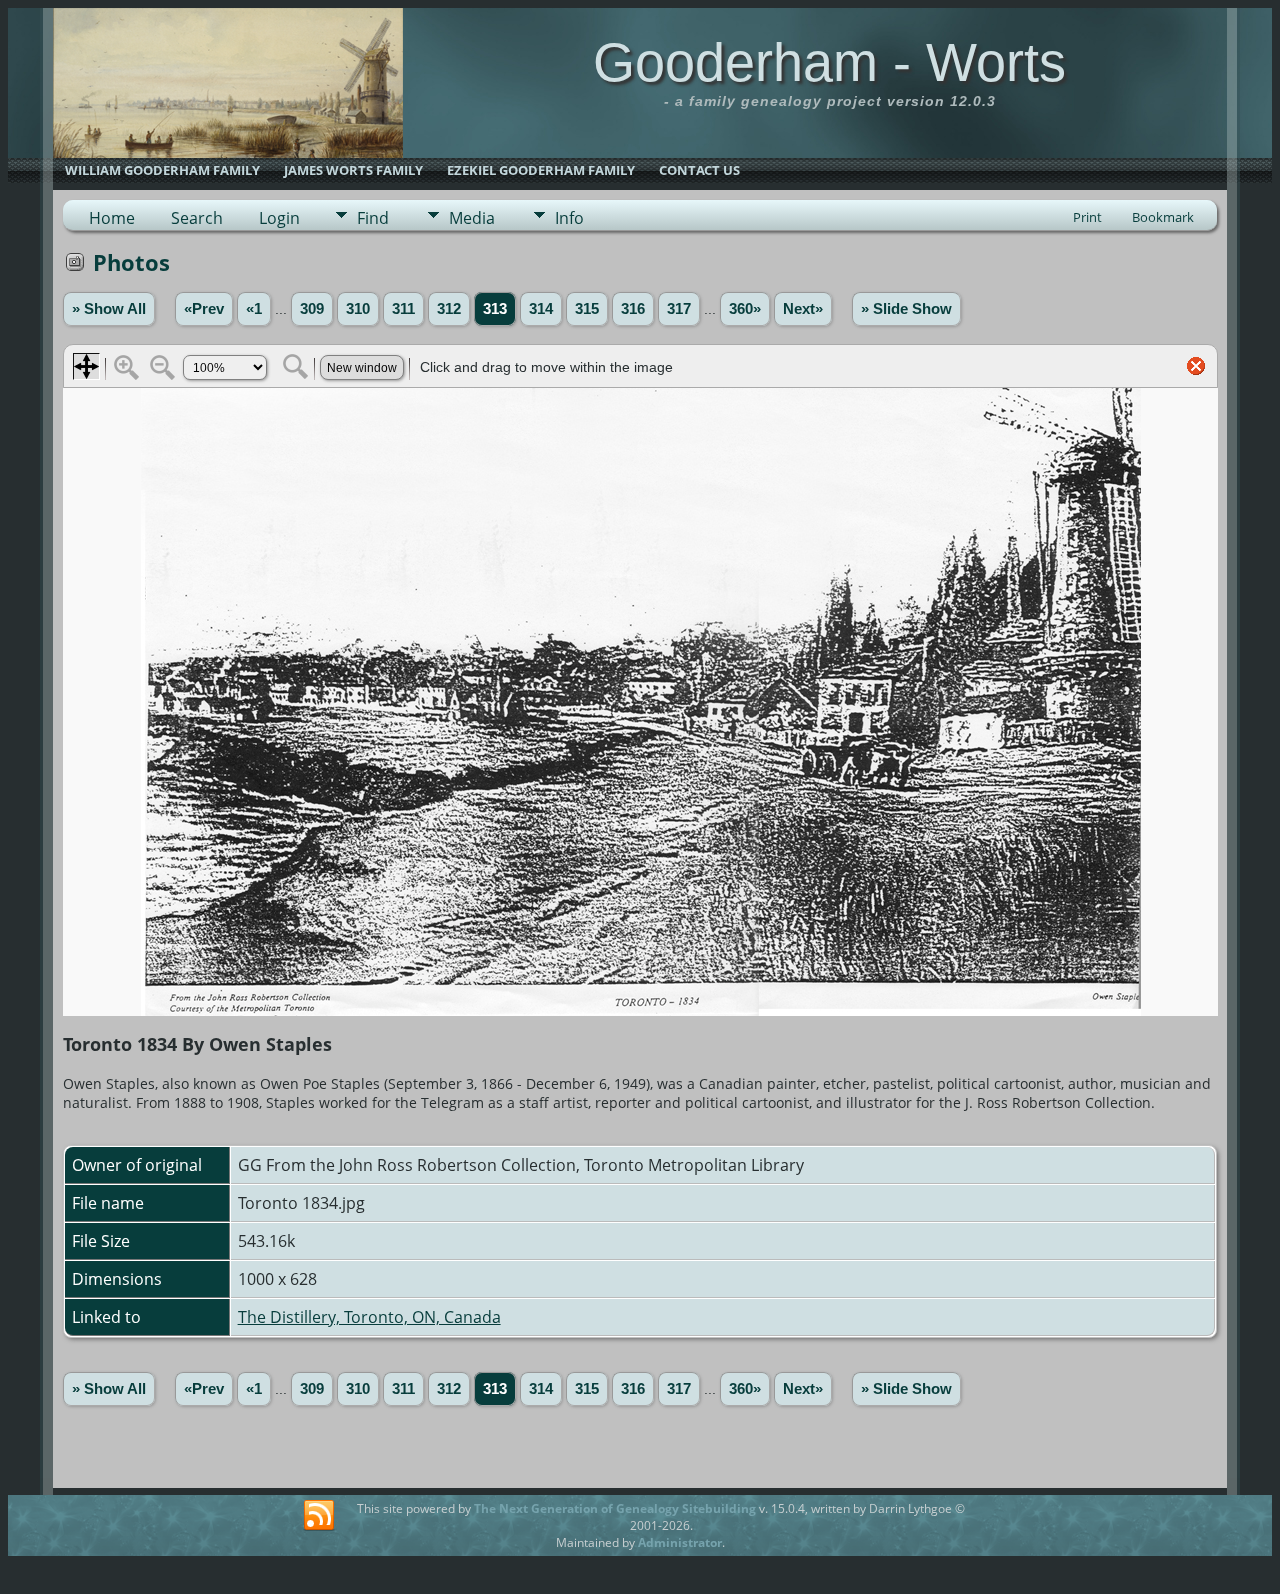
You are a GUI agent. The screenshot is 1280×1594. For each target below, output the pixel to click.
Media (472, 218)
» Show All (109, 309)
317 (679, 309)
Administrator (680, 1542)
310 (358, 309)
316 (633, 309)
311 (403, 309)
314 (541, 309)
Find (373, 218)
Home (112, 218)
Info (569, 218)
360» (745, 309)
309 (312, 309)
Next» (803, 309)
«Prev (204, 309)
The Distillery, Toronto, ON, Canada (369, 1317)
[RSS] (319, 1516)
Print (1087, 217)
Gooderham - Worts (829, 62)
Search (197, 218)
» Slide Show (906, 309)
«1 (254, 309)
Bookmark (1163, 217)
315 (587, 309)
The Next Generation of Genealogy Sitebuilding (615, 1508)
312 (449, 309)
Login (279, 218)
